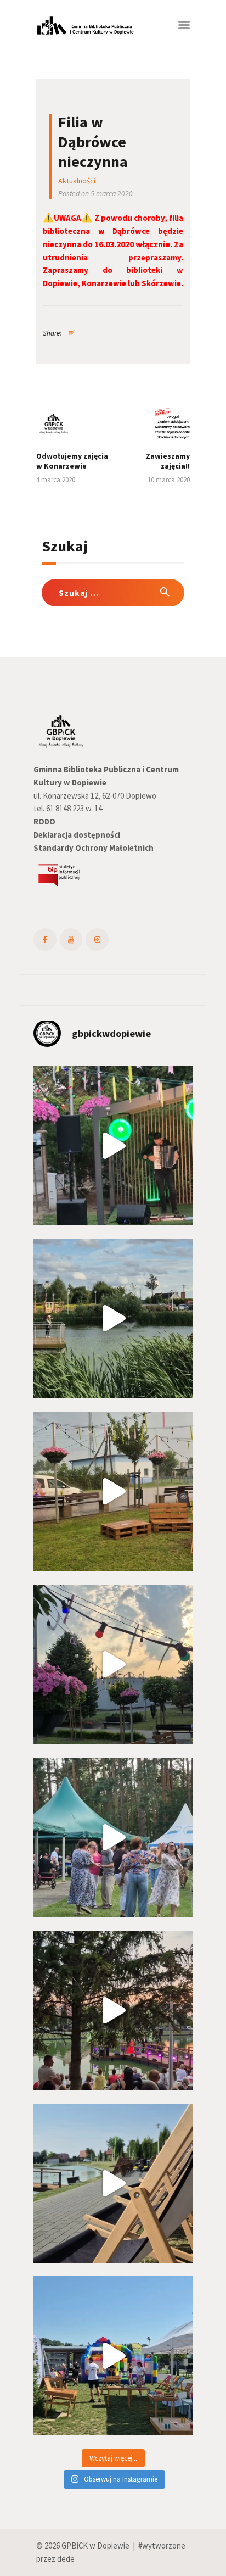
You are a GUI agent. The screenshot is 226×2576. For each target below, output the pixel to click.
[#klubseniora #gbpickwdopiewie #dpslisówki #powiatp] (113, 1837)
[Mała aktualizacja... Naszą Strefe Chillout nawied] (113, 1491)
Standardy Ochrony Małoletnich (94, 848)
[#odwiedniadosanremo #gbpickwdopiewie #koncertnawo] (113, 2010)
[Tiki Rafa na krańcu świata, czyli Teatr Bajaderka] (113, 1318)
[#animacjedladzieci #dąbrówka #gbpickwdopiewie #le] (113, 2356)
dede (66, 2559)
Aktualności (77, 181)
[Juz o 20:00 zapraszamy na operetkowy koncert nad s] (113, 2183)
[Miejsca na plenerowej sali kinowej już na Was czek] (113, 1664)
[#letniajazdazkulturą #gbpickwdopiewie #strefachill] (113, 1146)
